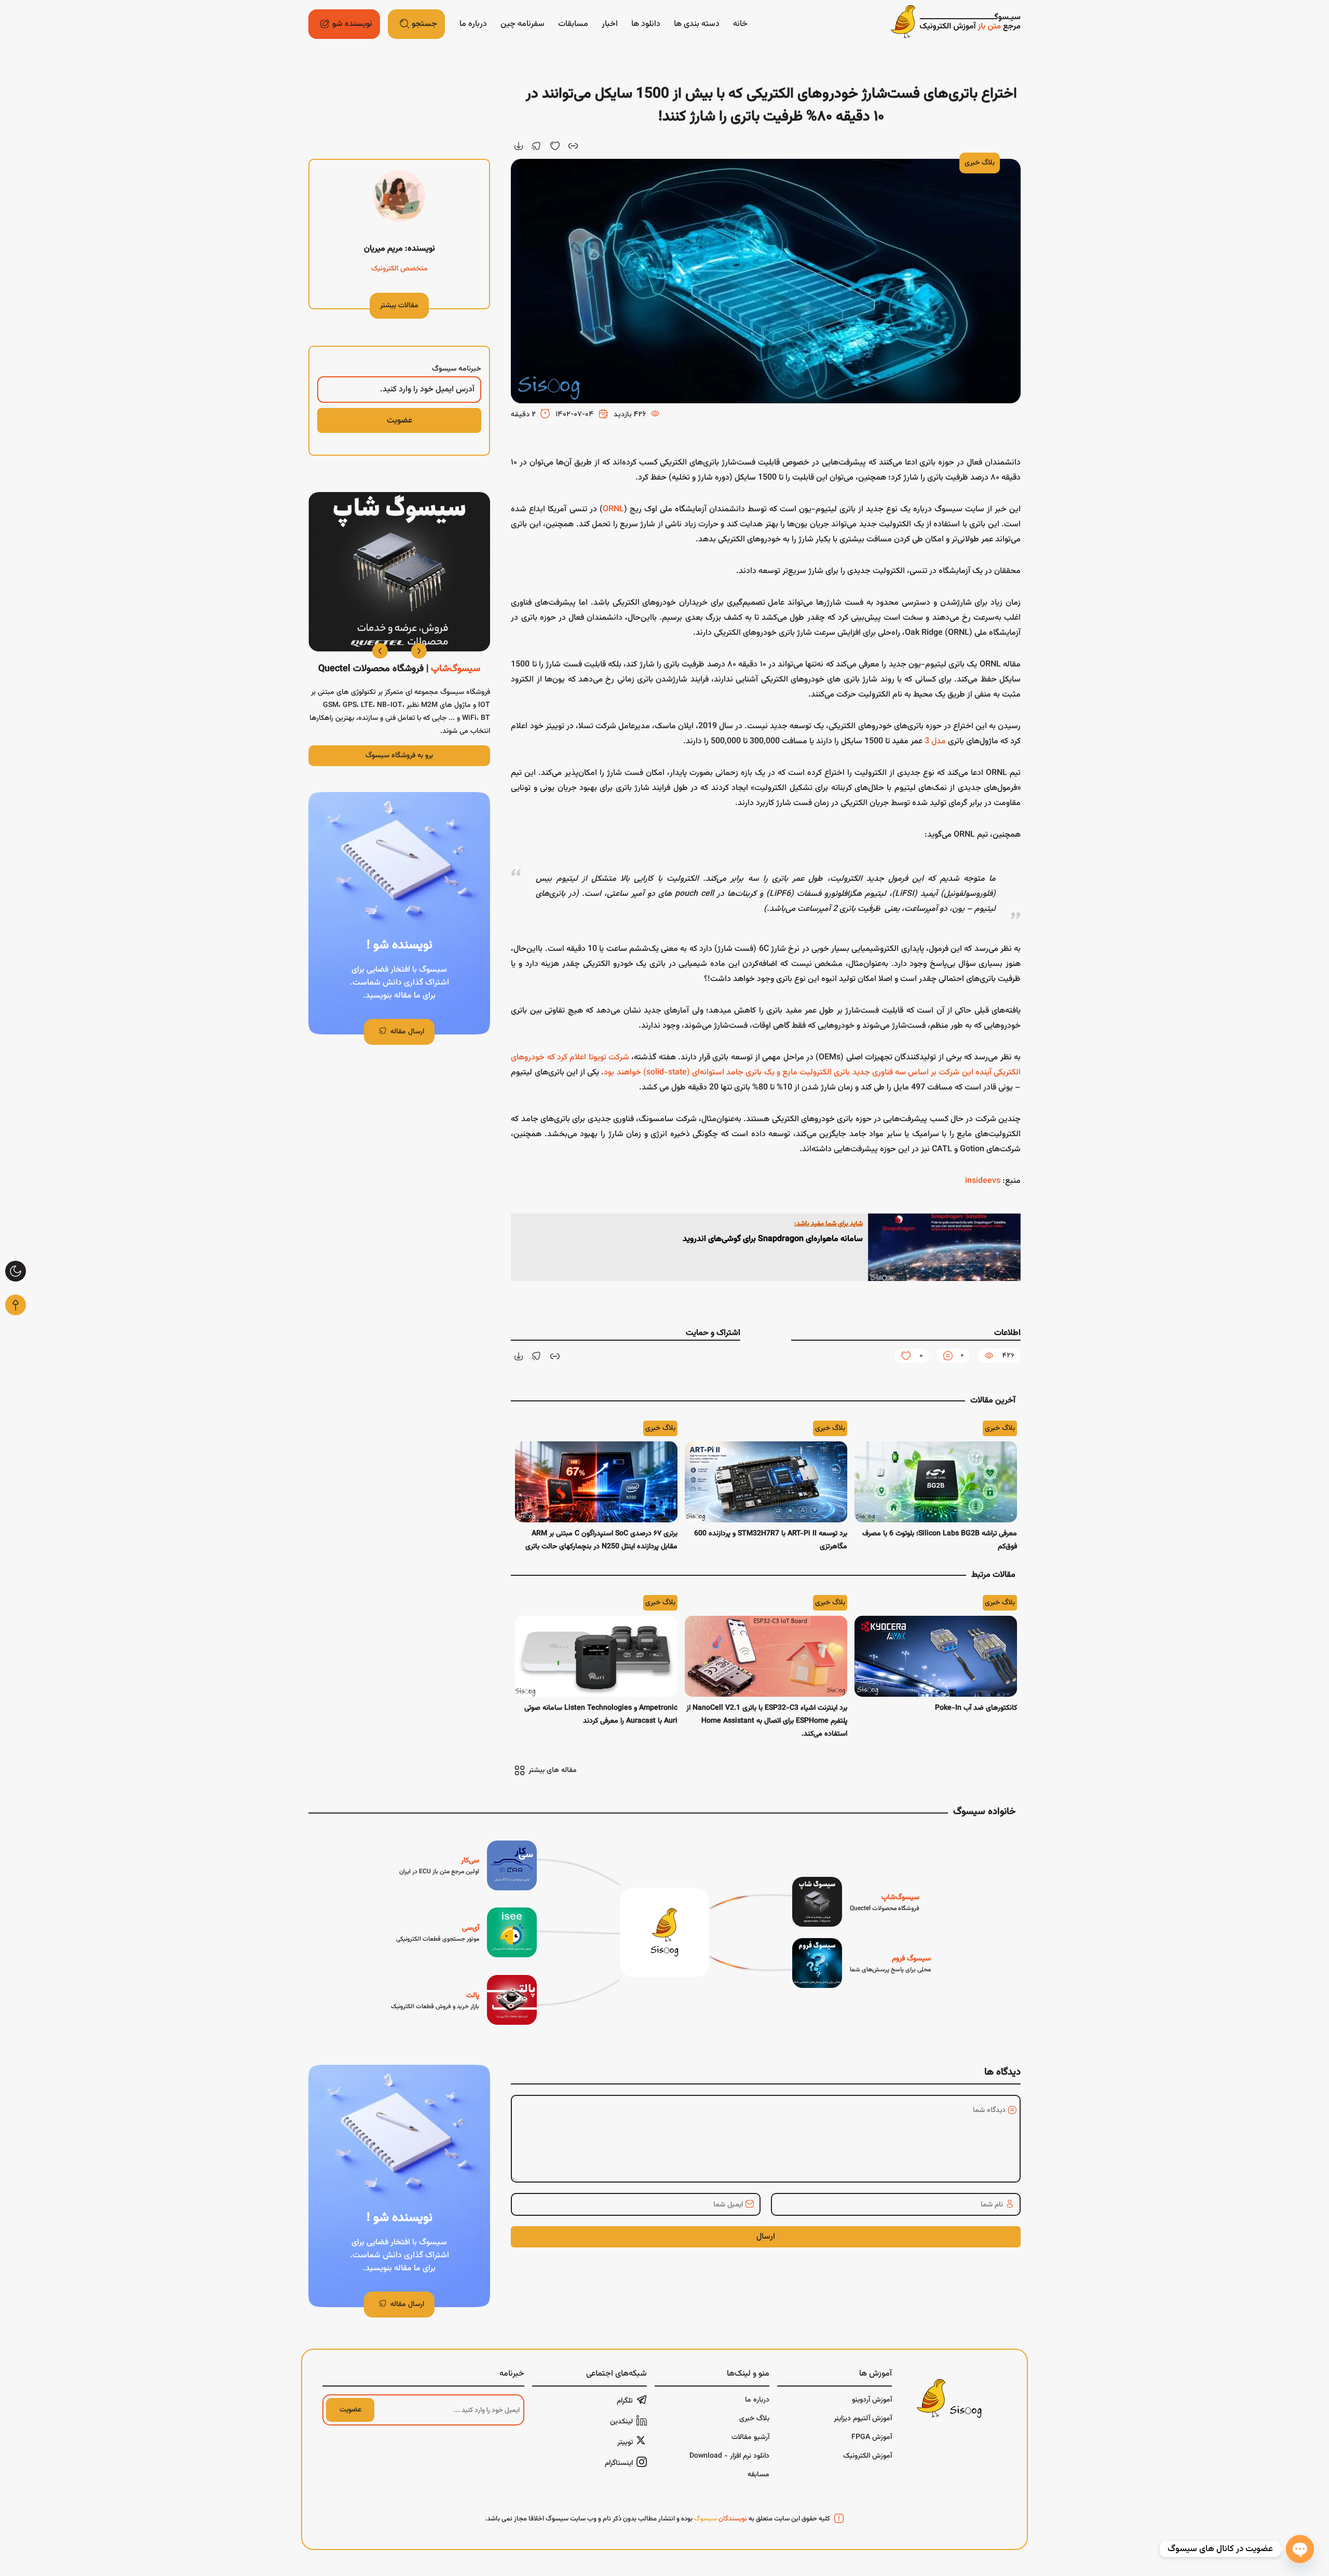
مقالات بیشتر (399, 306)
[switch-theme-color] (16, 1271)
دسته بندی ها (697, 24)
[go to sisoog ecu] (468, 1865)
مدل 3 (935, 741)
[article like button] (555, 146)
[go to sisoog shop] (856, 1902)
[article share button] (537, 146)
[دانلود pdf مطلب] (519, 146)
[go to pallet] (464, 2000)
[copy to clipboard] (573, 146)
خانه (740, 24)
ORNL (613, 509)
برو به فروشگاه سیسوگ (399, 756)
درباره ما (473, 24)
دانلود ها (646, 24)
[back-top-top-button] (16, 1305)
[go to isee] (466, 1932)
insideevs (983, 1181)
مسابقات (573, 24)
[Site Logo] (956, 24)
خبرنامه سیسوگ (457, 369)
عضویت (350, 2410)
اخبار (610, 24)
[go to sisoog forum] (862, 1963)
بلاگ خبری (980, 163)
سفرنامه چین (523, 24)
